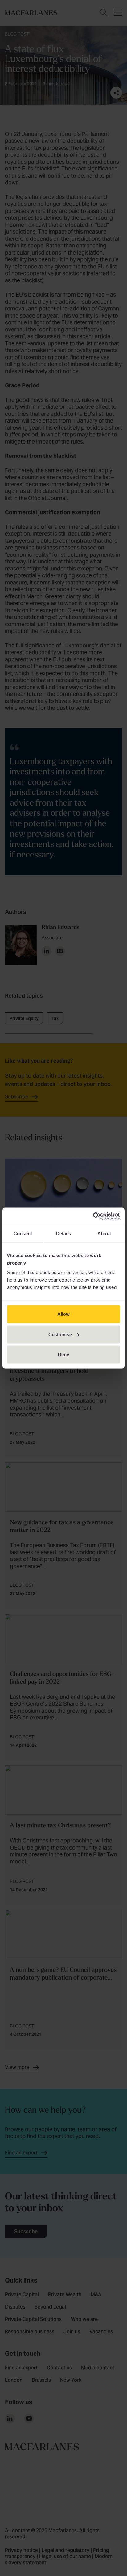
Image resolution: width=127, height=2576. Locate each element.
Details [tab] (64, 1233)
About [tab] (104, 1233)
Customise (60, 1334)
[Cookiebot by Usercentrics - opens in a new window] (93, 1216)
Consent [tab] (23, 1233)
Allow (64, 1314)
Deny (63, 1355)
